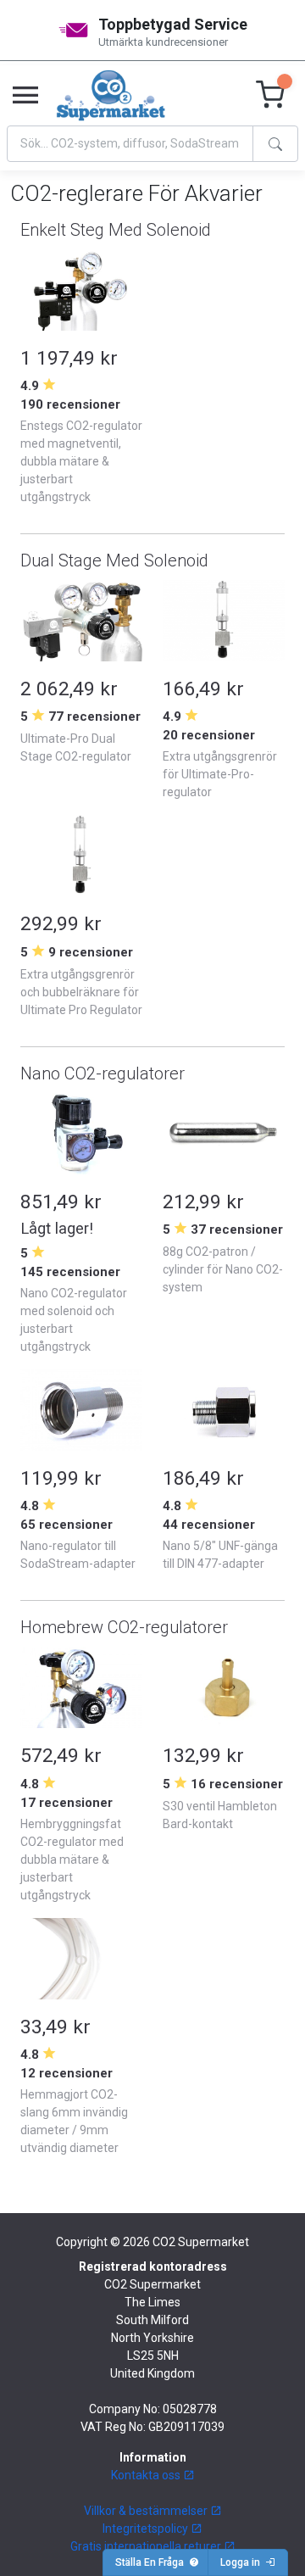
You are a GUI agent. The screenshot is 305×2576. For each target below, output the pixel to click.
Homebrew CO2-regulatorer (124, 1627)
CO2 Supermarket (201, 2242)
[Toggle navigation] (25, 96)
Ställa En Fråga (152, 2562)
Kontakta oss (147, 2475)
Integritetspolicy (147, 2529)
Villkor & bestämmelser (147, 2511)
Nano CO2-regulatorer (103, 1073)
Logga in (243, 2562)
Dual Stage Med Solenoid (114, 560)
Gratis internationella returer (147, 2546)
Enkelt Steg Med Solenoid (116, 230)
